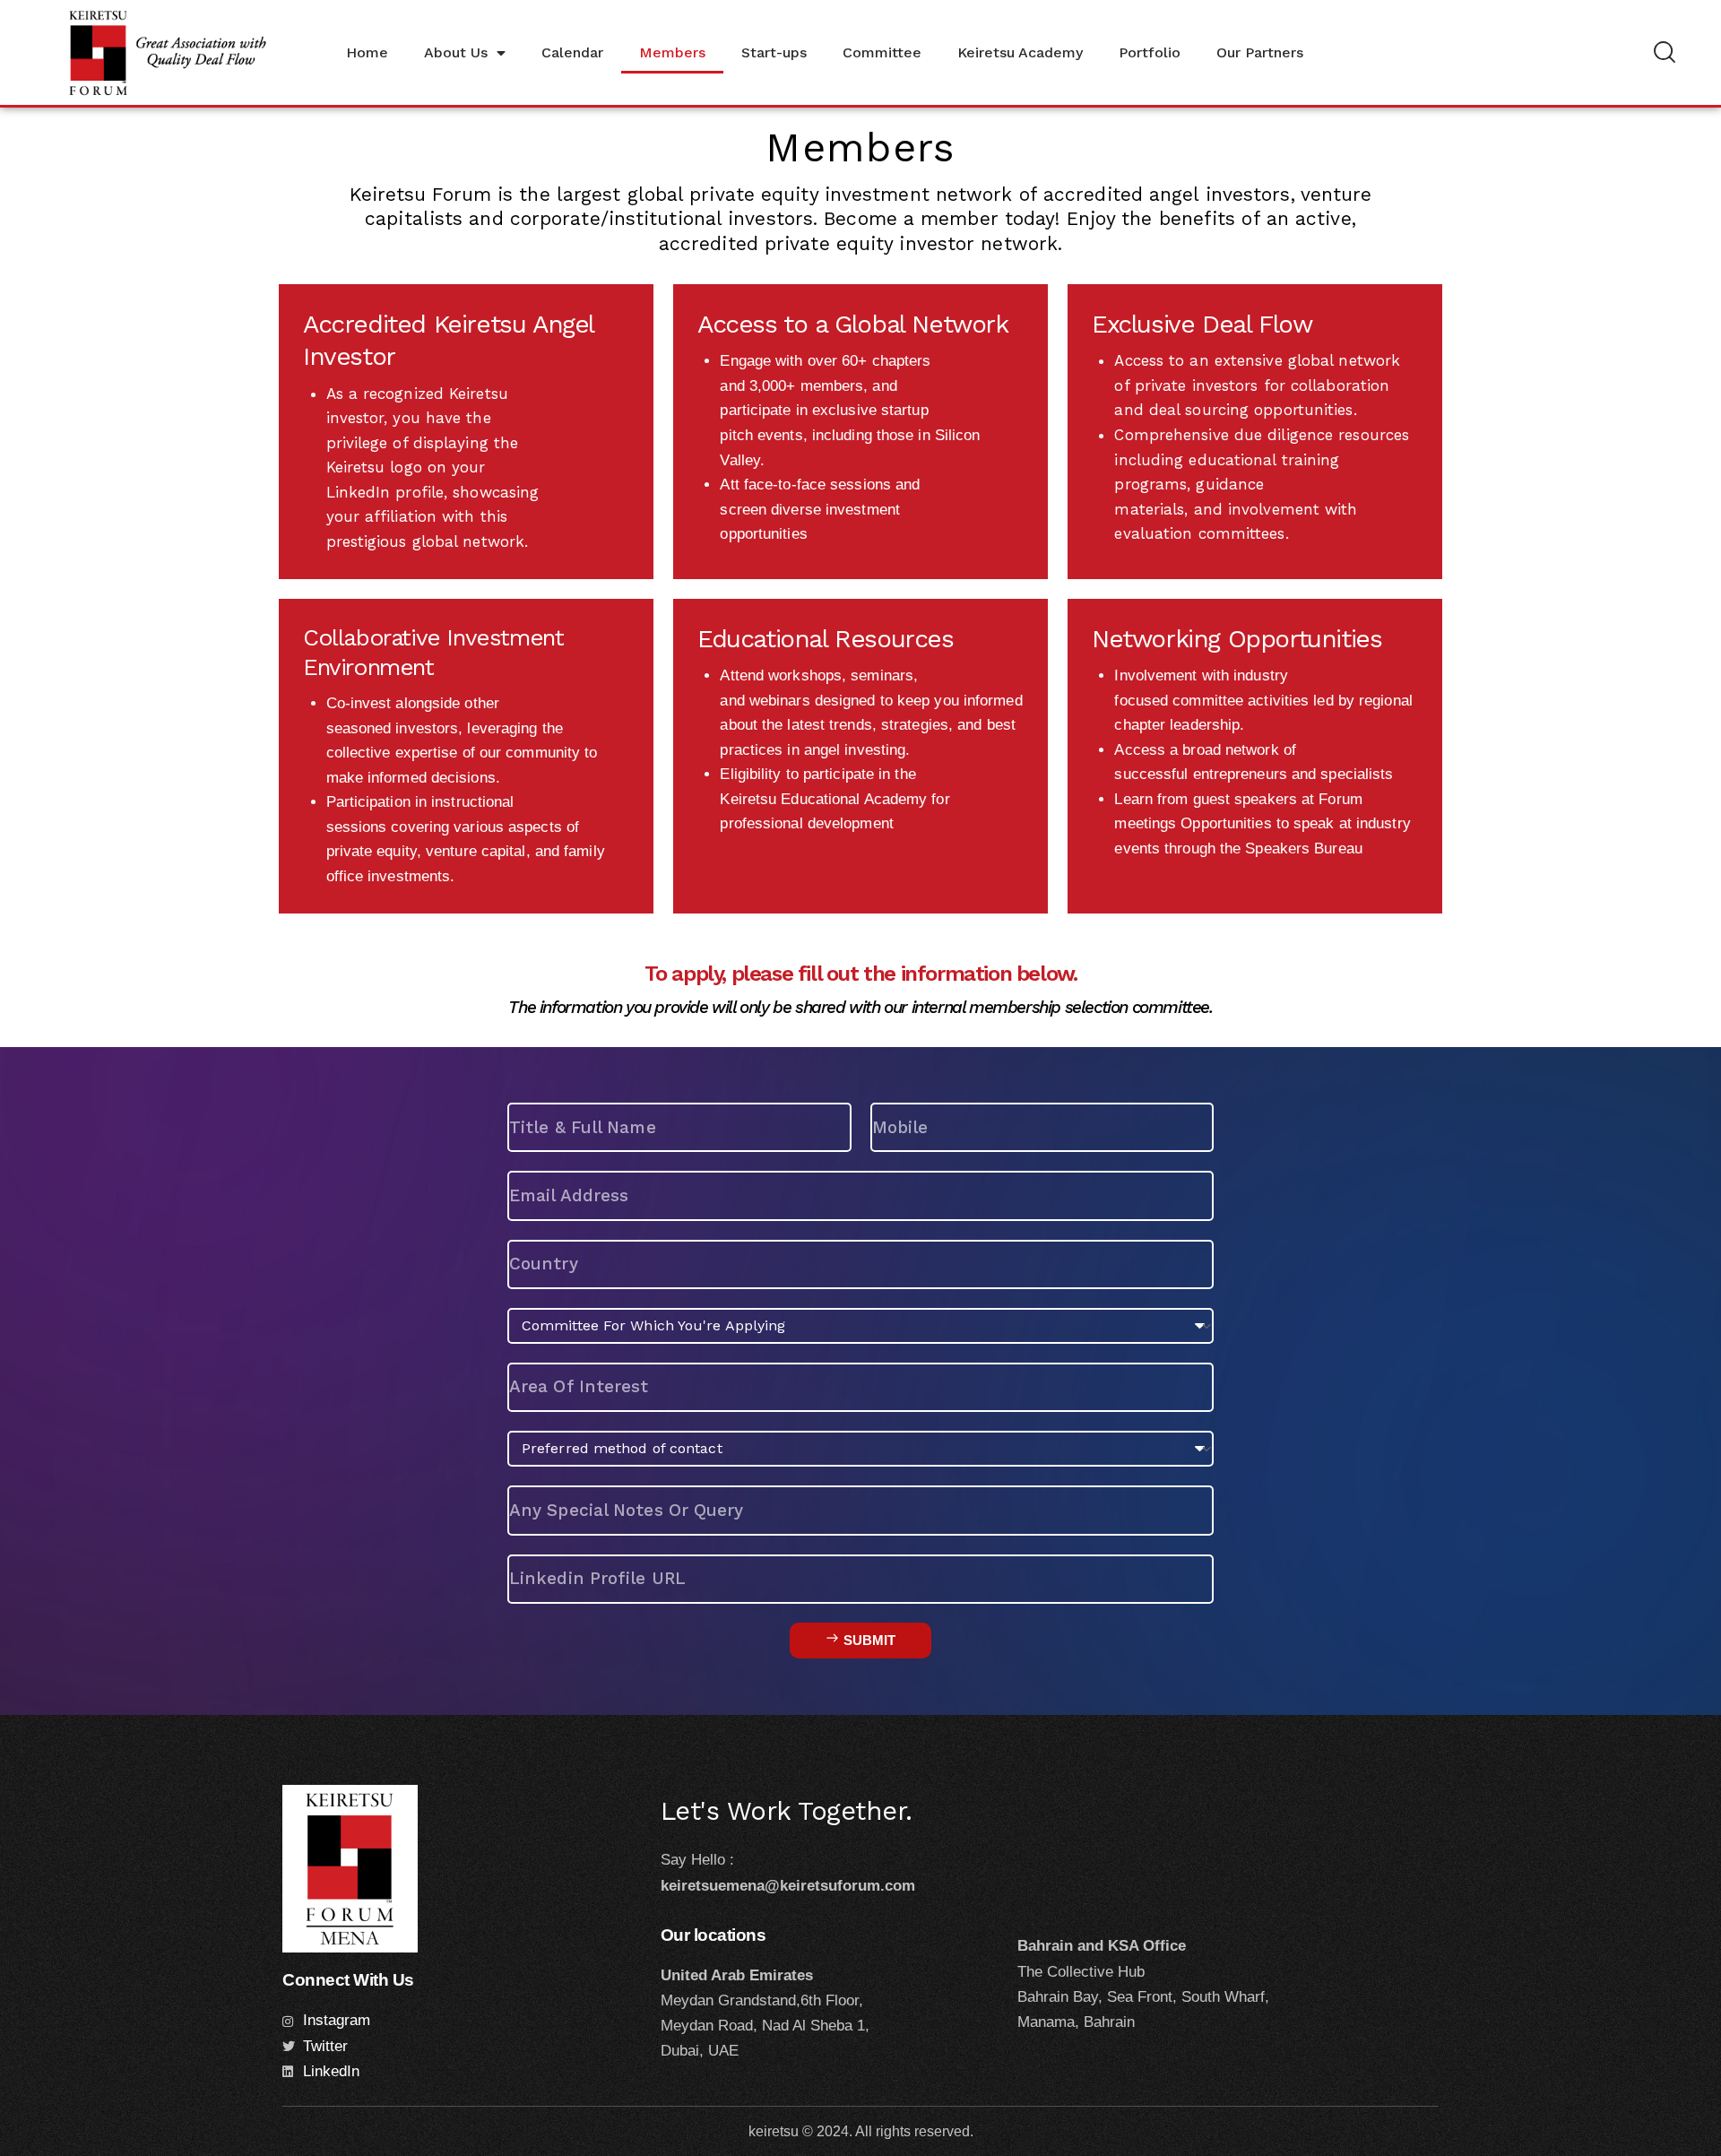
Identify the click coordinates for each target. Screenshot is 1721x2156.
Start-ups (774, 52)
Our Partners (1260, 52)
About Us (456, 52)
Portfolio (1150, 52)
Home (367, 52)
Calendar (572, 52)
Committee (882, 52)
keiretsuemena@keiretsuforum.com (788, 1886)
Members (672, 52)
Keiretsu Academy (1020, 52)
